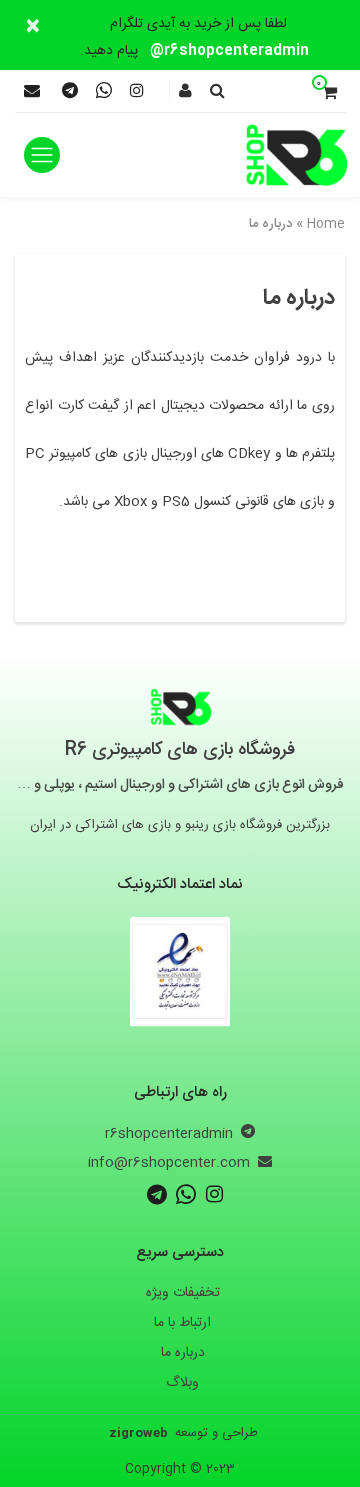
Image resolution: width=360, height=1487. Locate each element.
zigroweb (138, 1433)
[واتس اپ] (104, 93)
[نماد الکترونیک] (180, 968)
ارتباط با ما (182, 1323)
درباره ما (183, 1353)
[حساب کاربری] (185, 93)
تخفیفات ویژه (183, 1293)
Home (326, 224)
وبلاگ (182, 1383)
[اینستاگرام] (137, 92)
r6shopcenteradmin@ (229, 51)
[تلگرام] (70, 93)
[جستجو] (217, 93)
